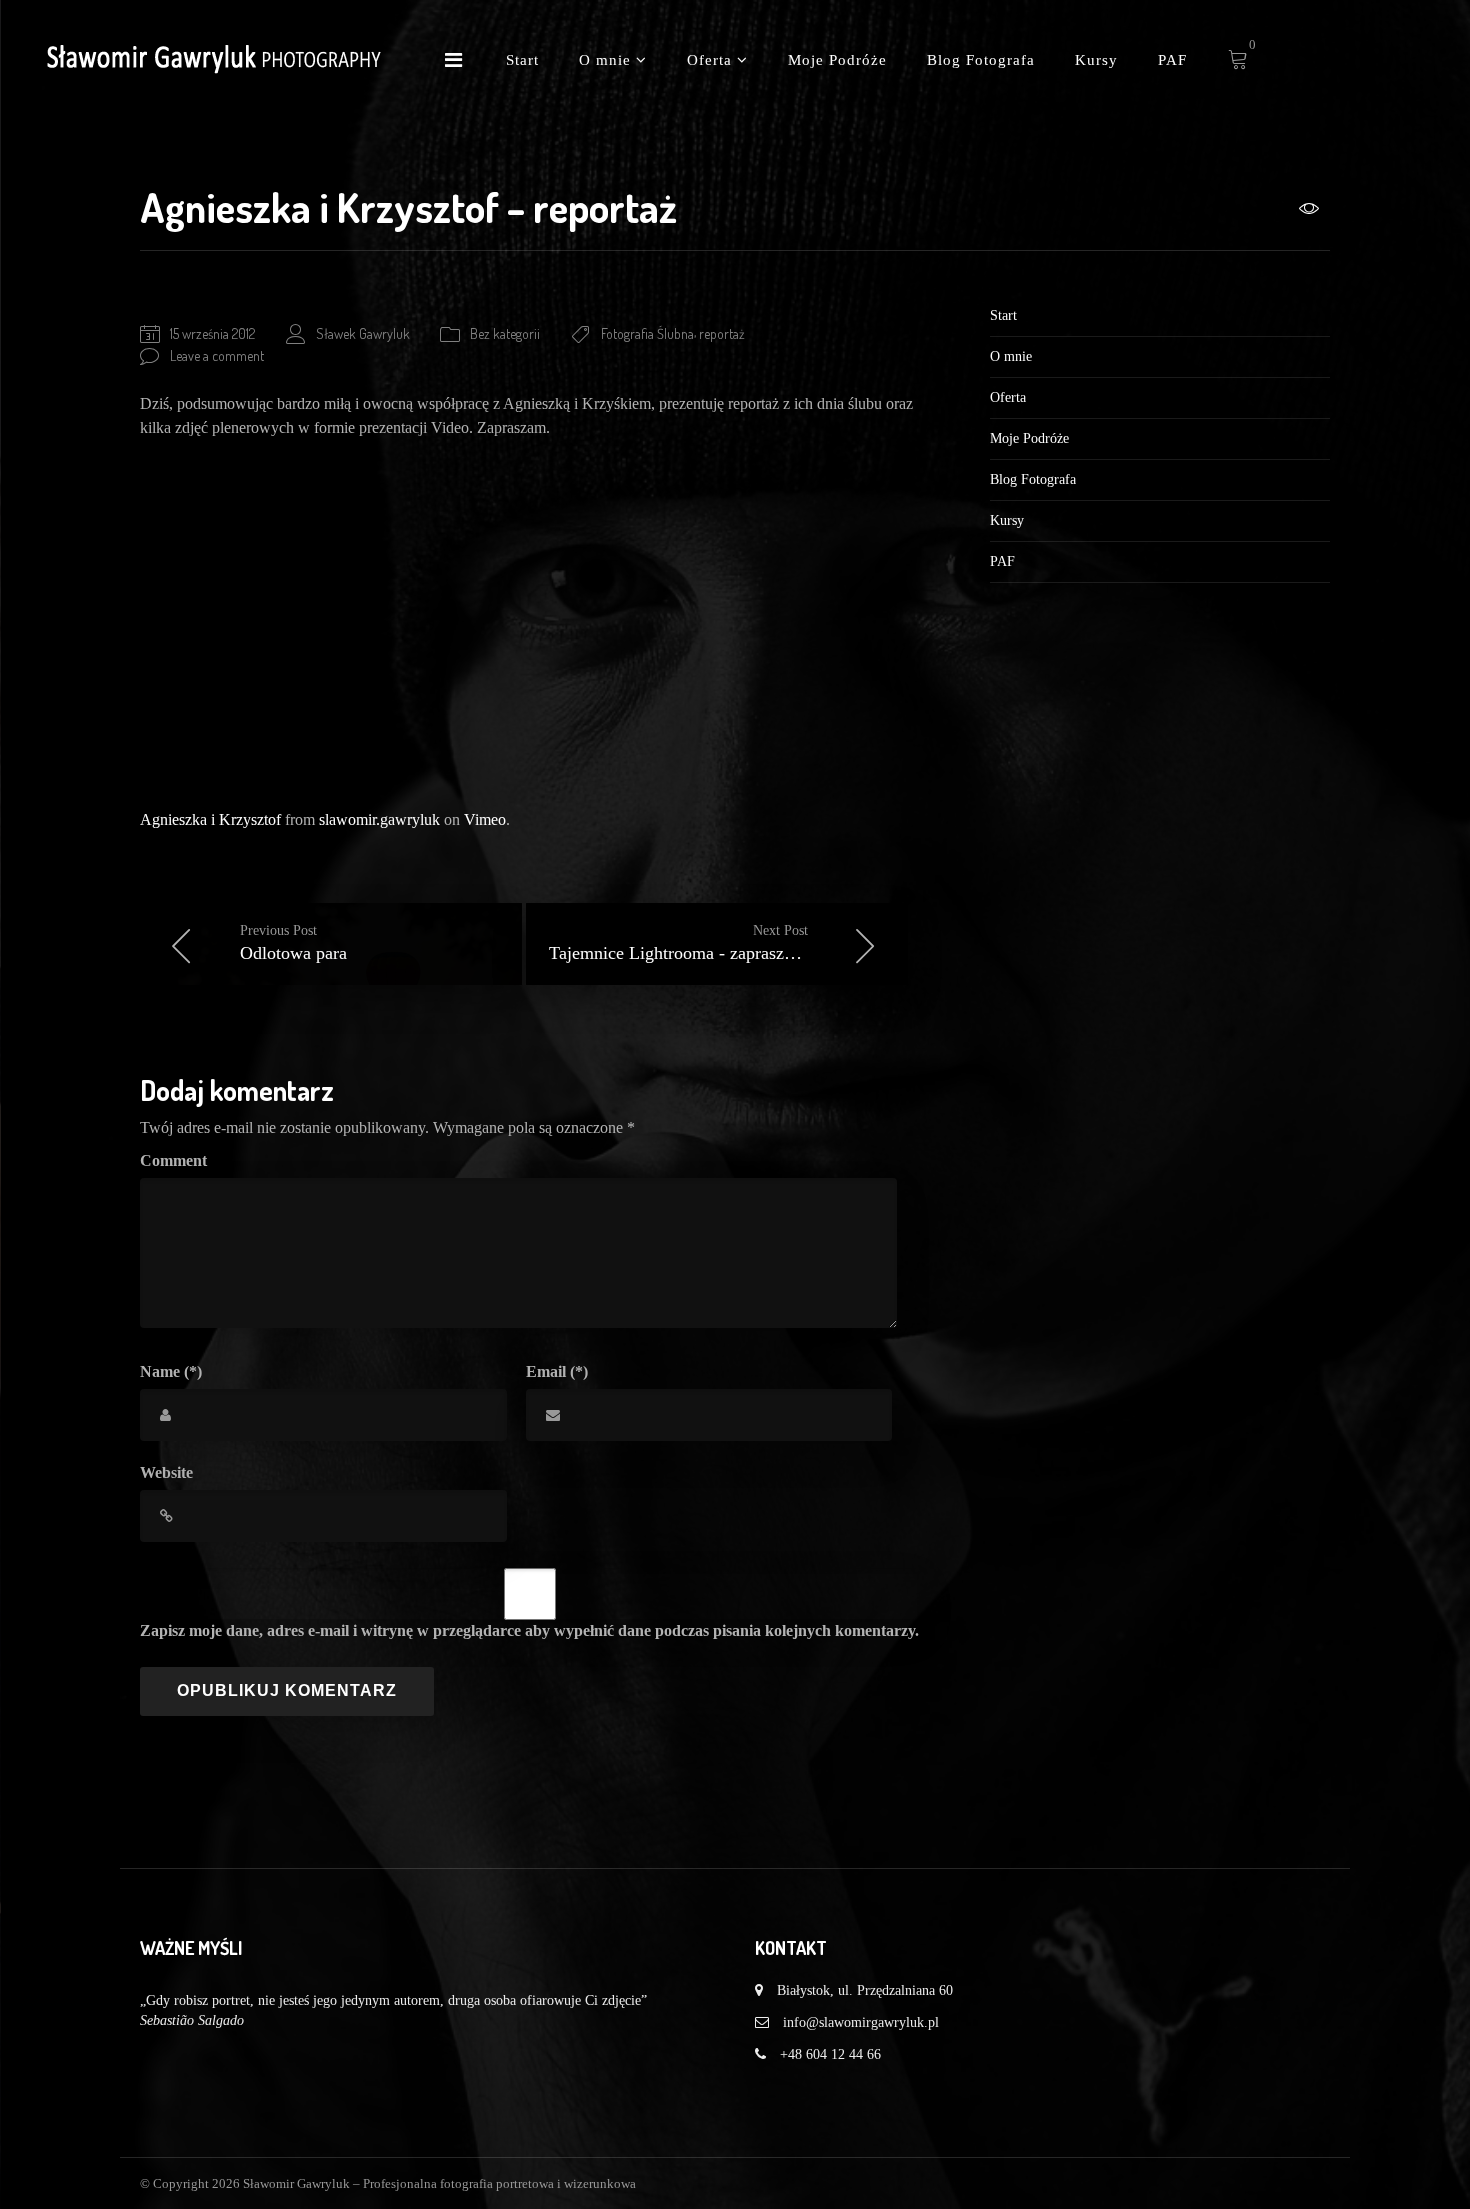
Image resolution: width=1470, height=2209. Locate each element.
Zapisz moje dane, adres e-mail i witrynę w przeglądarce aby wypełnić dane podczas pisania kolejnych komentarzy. (529, 1630)
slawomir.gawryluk (379, 819)
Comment (173, 1160)
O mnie (607, 60)
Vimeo (485, 819)
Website (166, 1472)
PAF (1172, 60)
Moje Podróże (837, 60)
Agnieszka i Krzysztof (210, 819)
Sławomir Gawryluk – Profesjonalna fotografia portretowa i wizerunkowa (439, 2183)
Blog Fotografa (981, 60)
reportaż (722, 333)
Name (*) (171, 1371)
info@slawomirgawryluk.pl (861, 2022)
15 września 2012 (212, 333)
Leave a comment (217, 355)
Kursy (1096, 60)
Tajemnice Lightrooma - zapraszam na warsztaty (725, 943)
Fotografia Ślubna (647, 333)
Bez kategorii (505, 333)
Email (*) (557, 1371)
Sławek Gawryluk (363, 333)
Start (522, 60)
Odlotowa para (293, 943)
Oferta (712, 60)
